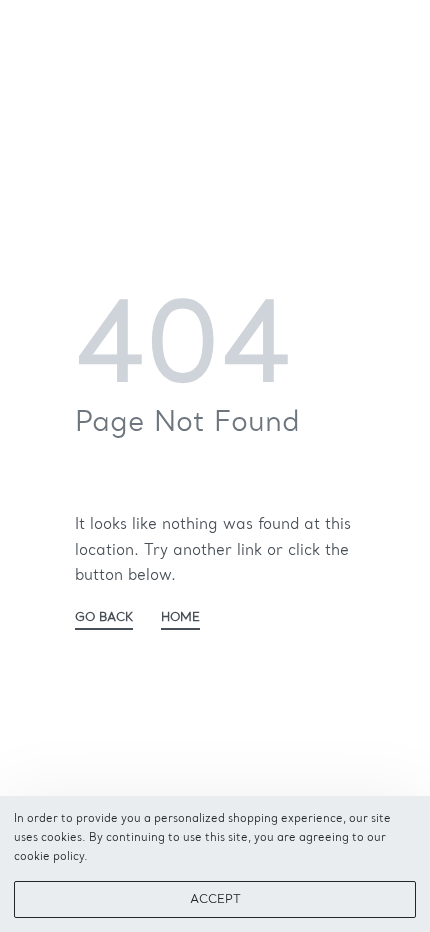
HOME (180, 618)
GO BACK (104, 618)
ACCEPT (215, 900)
